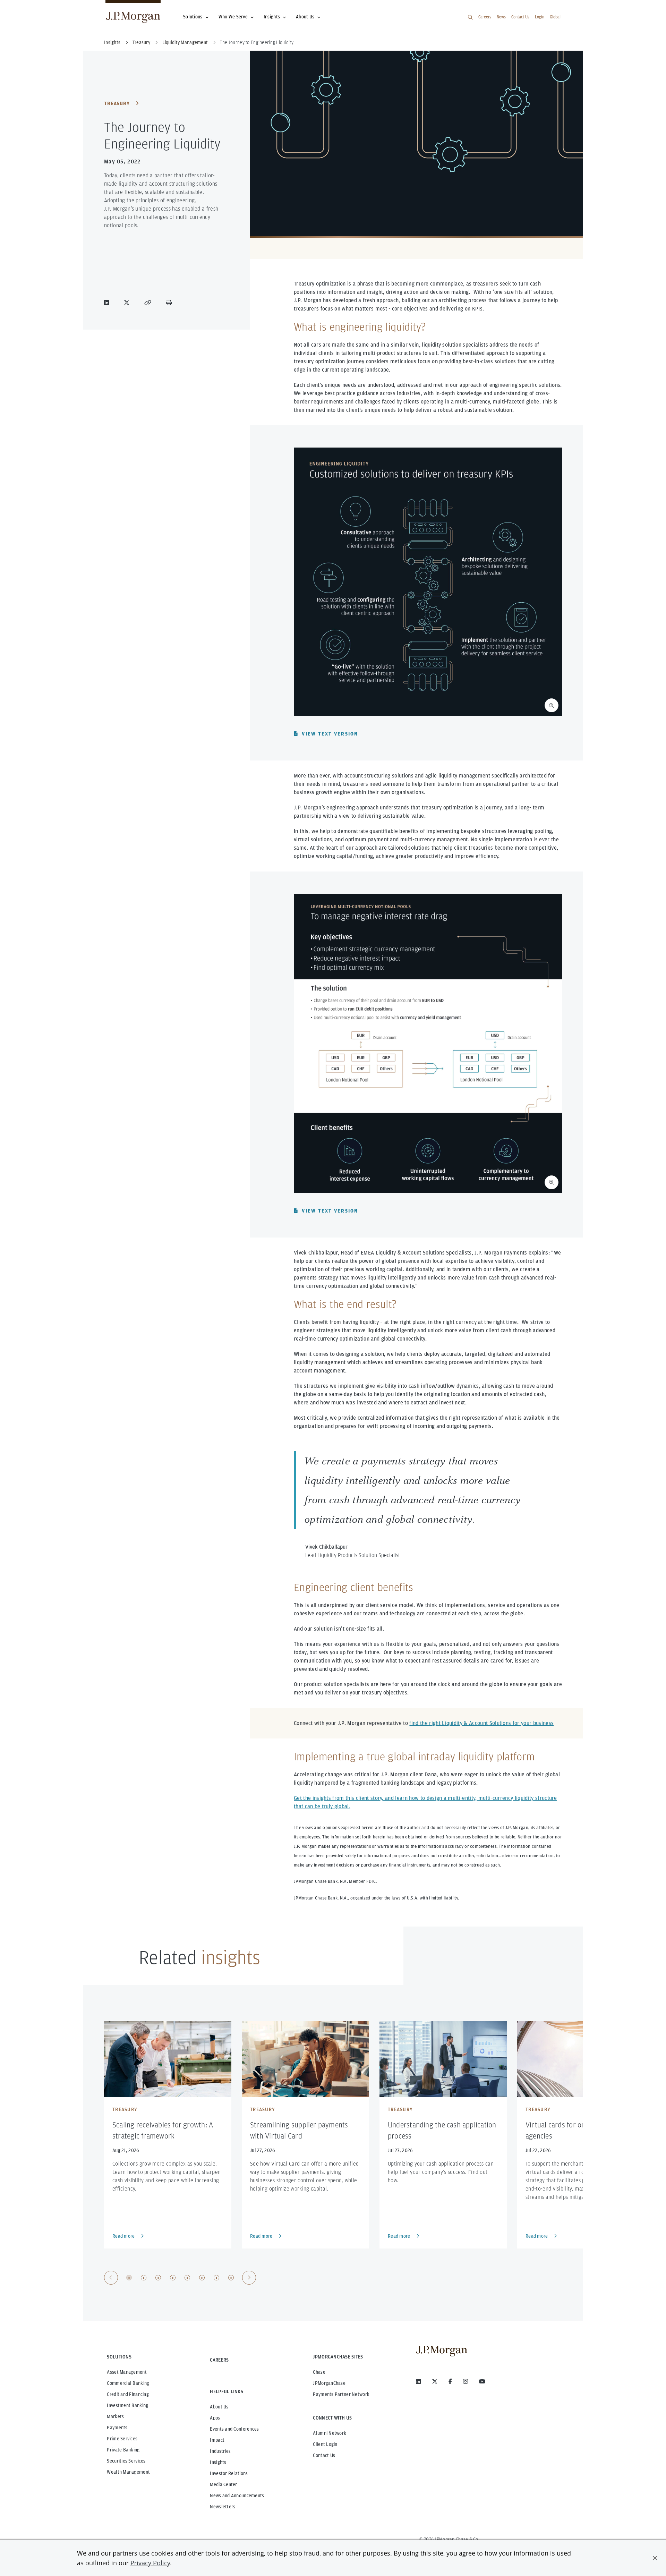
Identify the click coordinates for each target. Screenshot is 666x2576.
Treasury (117, 103)
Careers (485, 17)
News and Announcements (237, 2496)
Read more (124, 2236)
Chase (319, 2372)
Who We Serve (233, 17)
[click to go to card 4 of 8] (173, 2278)
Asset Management (127, 2372)
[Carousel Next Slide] (249, 2278)
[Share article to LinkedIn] (108, 303)
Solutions (193, 17)
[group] (180, 2278)
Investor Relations (229, 2473)
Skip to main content (28, 8)
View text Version (330, 734)
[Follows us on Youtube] (482, 2381)
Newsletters (223, 2507)
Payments (117, 2428)
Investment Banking (127, 2405)
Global (555, 17)
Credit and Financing (128, 2394)
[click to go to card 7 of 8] (216, 2278)
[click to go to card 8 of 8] (231, 2278)
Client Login (325, 2444)
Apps (215, 2418)
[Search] (470, 17)
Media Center (223, 2484)
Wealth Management (128, 2472)
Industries (220, 2451)
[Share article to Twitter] (128, 303)
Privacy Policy (150, 2563)
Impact (217, 2440)
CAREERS (219, 2360)
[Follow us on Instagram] (466, 2381)
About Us (305, 17)
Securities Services (126, 2461)
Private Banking (123, 2450)
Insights (272, 17)
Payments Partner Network (341, 2394)
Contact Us (520, 17)
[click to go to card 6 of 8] (202, 2278)
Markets (115, 2416)
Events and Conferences (234, 2429)
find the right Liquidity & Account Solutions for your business (481, 1723)
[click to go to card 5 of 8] (187, 2278)
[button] (655, 2558)
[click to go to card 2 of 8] (144, 2278)
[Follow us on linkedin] (418, 2381)
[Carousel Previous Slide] (111, 2278)
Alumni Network (330, 2433)
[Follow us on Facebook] (450, 2381)
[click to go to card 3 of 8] (158, 2278)
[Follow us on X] (435, 2381)
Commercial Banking (128, 2383)
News (501, 17)
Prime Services (122, 2439)
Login (540, 17)
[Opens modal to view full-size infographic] (552, 705)
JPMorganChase (329, 2383)
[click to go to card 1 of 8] (129, 2278)
